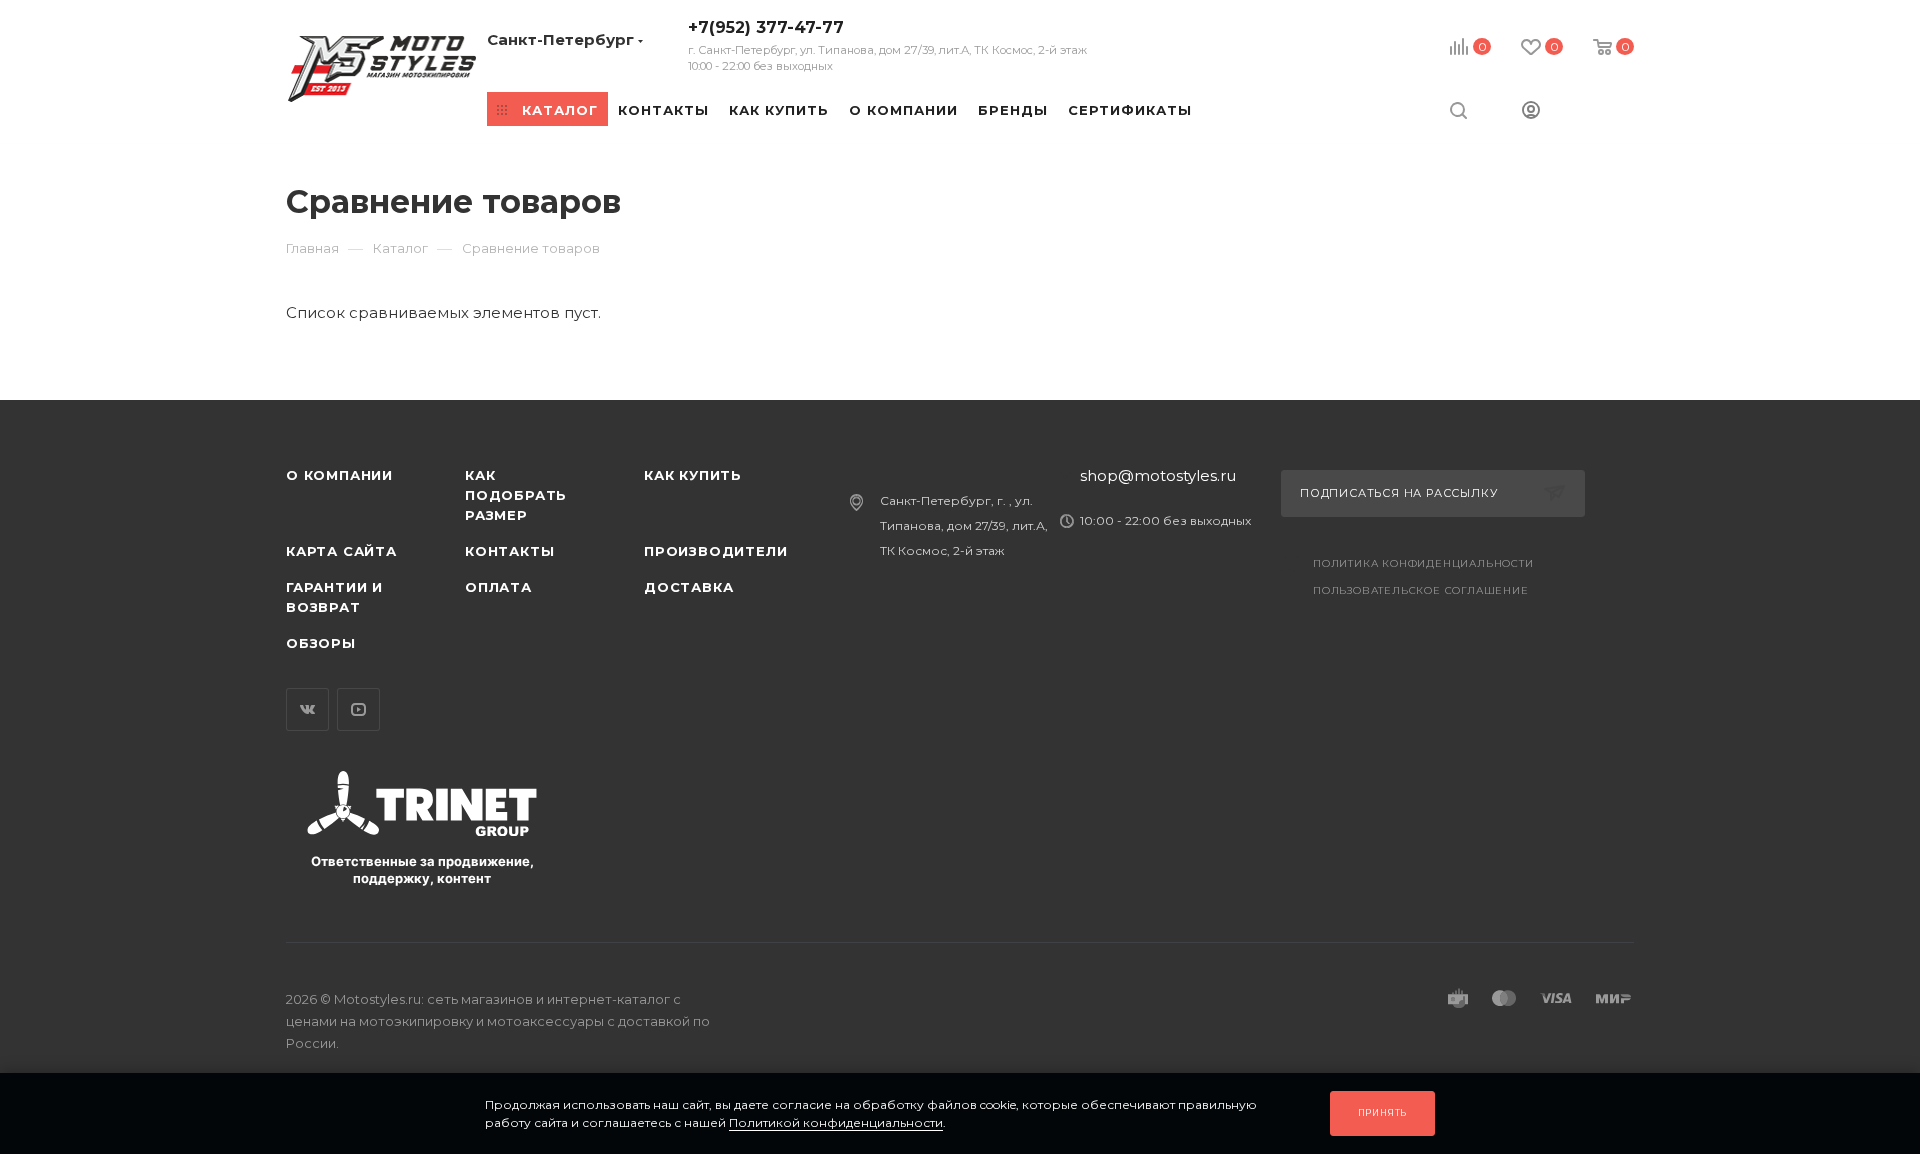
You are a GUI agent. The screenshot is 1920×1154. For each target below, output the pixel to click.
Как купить (693, 475)
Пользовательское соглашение (1421, 590)
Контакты (509, 551)
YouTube (358, 709)
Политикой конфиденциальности (836, 1122)
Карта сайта (341, 551)
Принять (1383, 1112)
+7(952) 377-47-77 (887, 45)
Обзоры (321, 643)
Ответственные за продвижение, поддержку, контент (422, 869)
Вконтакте (307, 709)
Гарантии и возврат (334, 597)
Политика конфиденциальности (1423, 563)
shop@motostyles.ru (1158, 475)
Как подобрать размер (516, 495)
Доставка (688, 587)
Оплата (498, 587)
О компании (339, 475)
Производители (715, 551)
